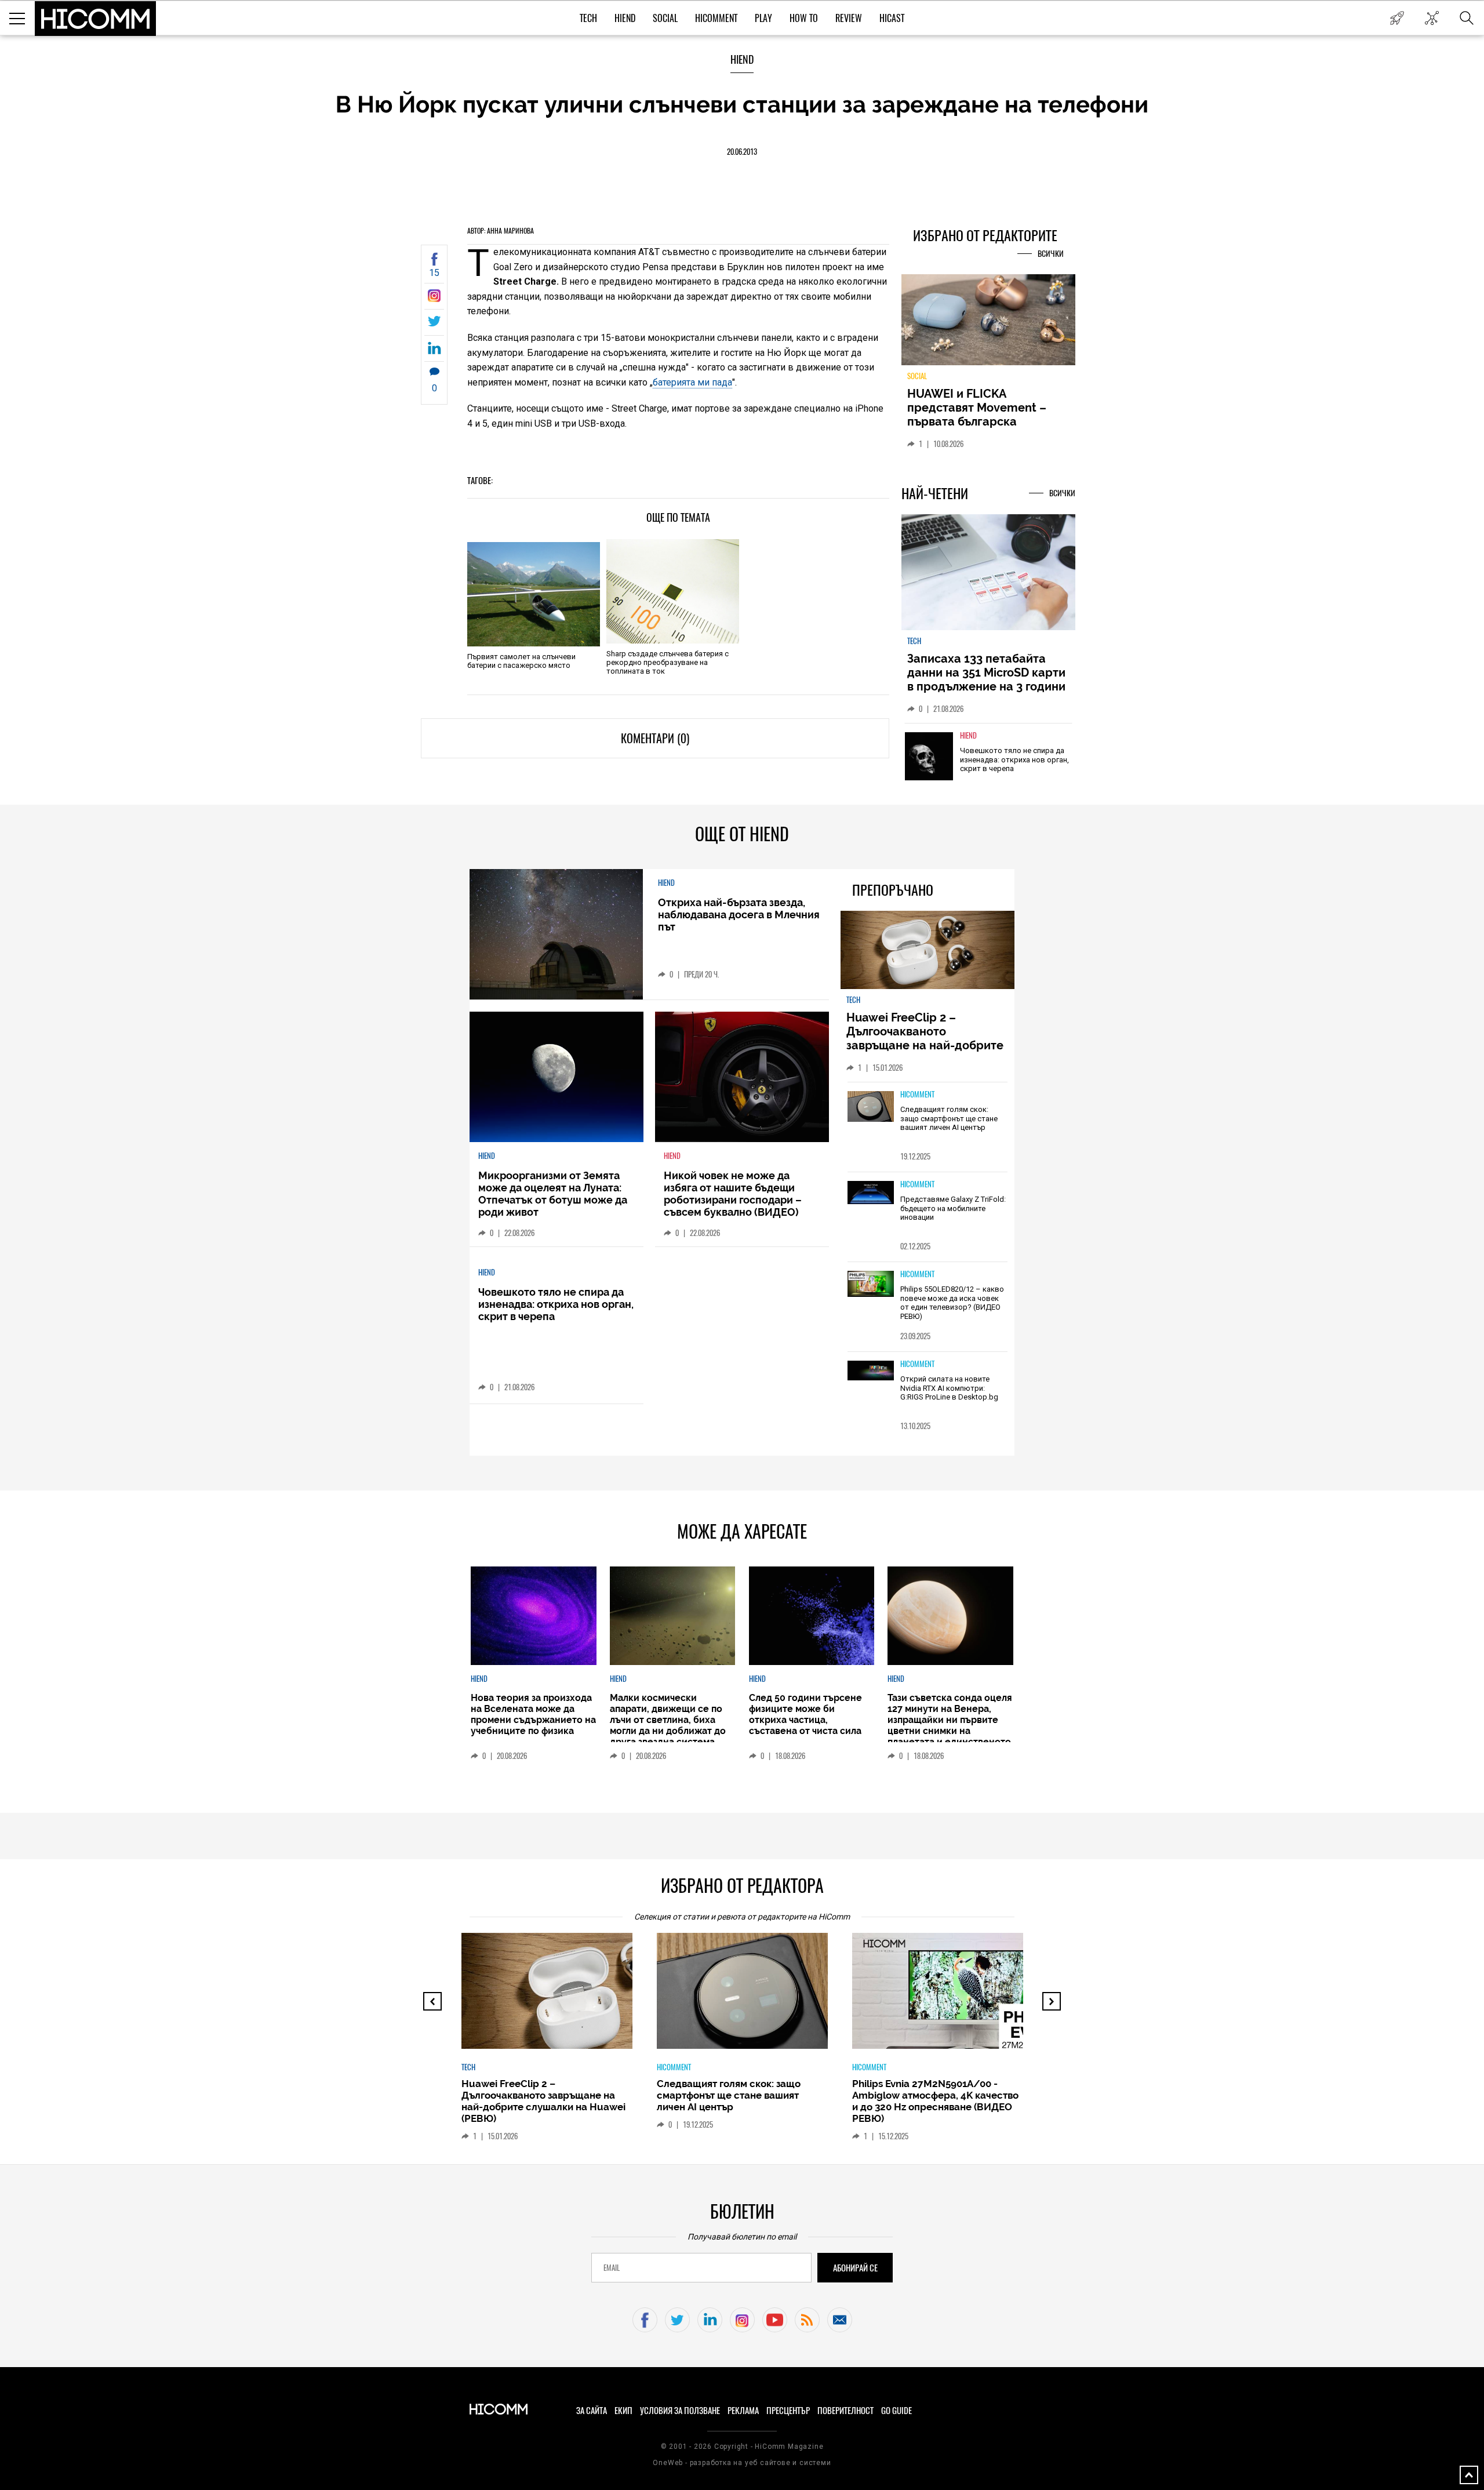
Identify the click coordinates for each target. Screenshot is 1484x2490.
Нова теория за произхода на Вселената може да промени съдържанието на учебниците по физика (533, 1714)
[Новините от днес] (1397, 18)
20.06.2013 (742, 152)
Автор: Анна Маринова (501, 231)
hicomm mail (840, 2320)
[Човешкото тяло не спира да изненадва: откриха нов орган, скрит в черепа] (929, 756)
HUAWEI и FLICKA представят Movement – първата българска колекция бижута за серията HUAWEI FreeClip (980, 421)
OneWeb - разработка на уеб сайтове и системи (742, 2463)
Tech (588, 18)
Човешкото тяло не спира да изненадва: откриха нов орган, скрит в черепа (1014, 759)
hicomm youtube (775, 2320)
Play (763, 18)
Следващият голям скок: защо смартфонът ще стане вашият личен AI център (949, 1118)
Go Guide (896, 2411)
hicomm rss (807, 2320)
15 (434, 273)
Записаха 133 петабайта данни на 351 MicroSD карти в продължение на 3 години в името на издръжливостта (987, 679)
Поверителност (845, 2411)
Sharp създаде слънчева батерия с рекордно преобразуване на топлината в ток (668, 662)
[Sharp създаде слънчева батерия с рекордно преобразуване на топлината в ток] (673, 591)
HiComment (716, 18)
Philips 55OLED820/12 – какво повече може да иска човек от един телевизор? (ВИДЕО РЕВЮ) (952, 1303)
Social (665, 18)
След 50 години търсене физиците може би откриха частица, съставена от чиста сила (805, 1714)
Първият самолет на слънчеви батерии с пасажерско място (521, 661)
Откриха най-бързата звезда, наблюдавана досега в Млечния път (739, 915)
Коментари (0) (655, 738)
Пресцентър (788, 2411)
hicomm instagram (742, 2320)
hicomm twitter (677, 2320)
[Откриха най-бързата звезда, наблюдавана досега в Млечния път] (556, 934)
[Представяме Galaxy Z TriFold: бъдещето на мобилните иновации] (871, 1193)
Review (849, 18)
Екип (623, 2411)
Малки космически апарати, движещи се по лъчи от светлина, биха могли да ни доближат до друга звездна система (668, 1720)
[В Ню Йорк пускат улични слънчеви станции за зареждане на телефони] (434, 299)
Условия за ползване (680, 2411)
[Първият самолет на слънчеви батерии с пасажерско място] (534, 594)
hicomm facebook (645, 2320)
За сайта (592, 2411)
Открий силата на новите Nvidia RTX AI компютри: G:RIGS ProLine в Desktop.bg (949, 1388)
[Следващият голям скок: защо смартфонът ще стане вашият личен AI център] (871, 1107)
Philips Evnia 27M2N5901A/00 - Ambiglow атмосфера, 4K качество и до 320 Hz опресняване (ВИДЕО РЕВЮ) (935, 2101)
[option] (988, 764)
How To (804, 18)
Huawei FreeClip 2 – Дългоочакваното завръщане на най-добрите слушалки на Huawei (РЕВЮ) (927, 1038)
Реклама (743, 2411)
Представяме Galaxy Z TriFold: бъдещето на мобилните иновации (953, 1208)
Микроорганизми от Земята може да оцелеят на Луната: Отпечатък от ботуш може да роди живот (553, 1194)
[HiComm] (96, 19)
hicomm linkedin (710, 2320)
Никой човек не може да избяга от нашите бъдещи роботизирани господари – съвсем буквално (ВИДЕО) (733, 1194)
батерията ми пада (692, 382)
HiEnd (625, 18)
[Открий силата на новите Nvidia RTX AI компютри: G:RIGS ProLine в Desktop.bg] (871, 1371)
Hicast (892, 18)
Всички (1051, 254)
